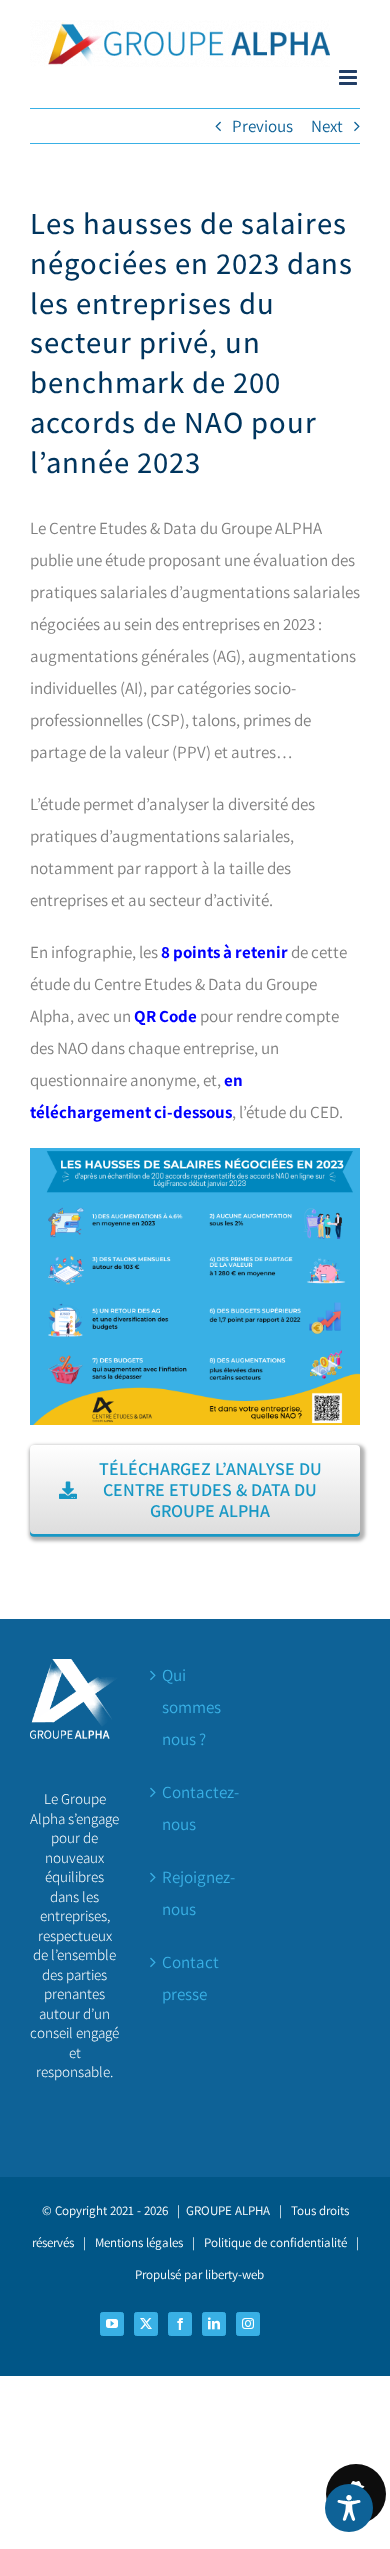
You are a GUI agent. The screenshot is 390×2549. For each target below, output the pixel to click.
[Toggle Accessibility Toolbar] (349, 2508)
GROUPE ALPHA (228, 2210)
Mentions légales (139, 2242)
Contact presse (190, 1978)
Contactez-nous (196, 1808)
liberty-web (234, 2274)
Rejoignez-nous (196, 1893)
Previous (262, 126)
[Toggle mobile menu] (349, 77)
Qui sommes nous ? (191, 1707)
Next (327, 126)
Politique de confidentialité (275, 2242)
